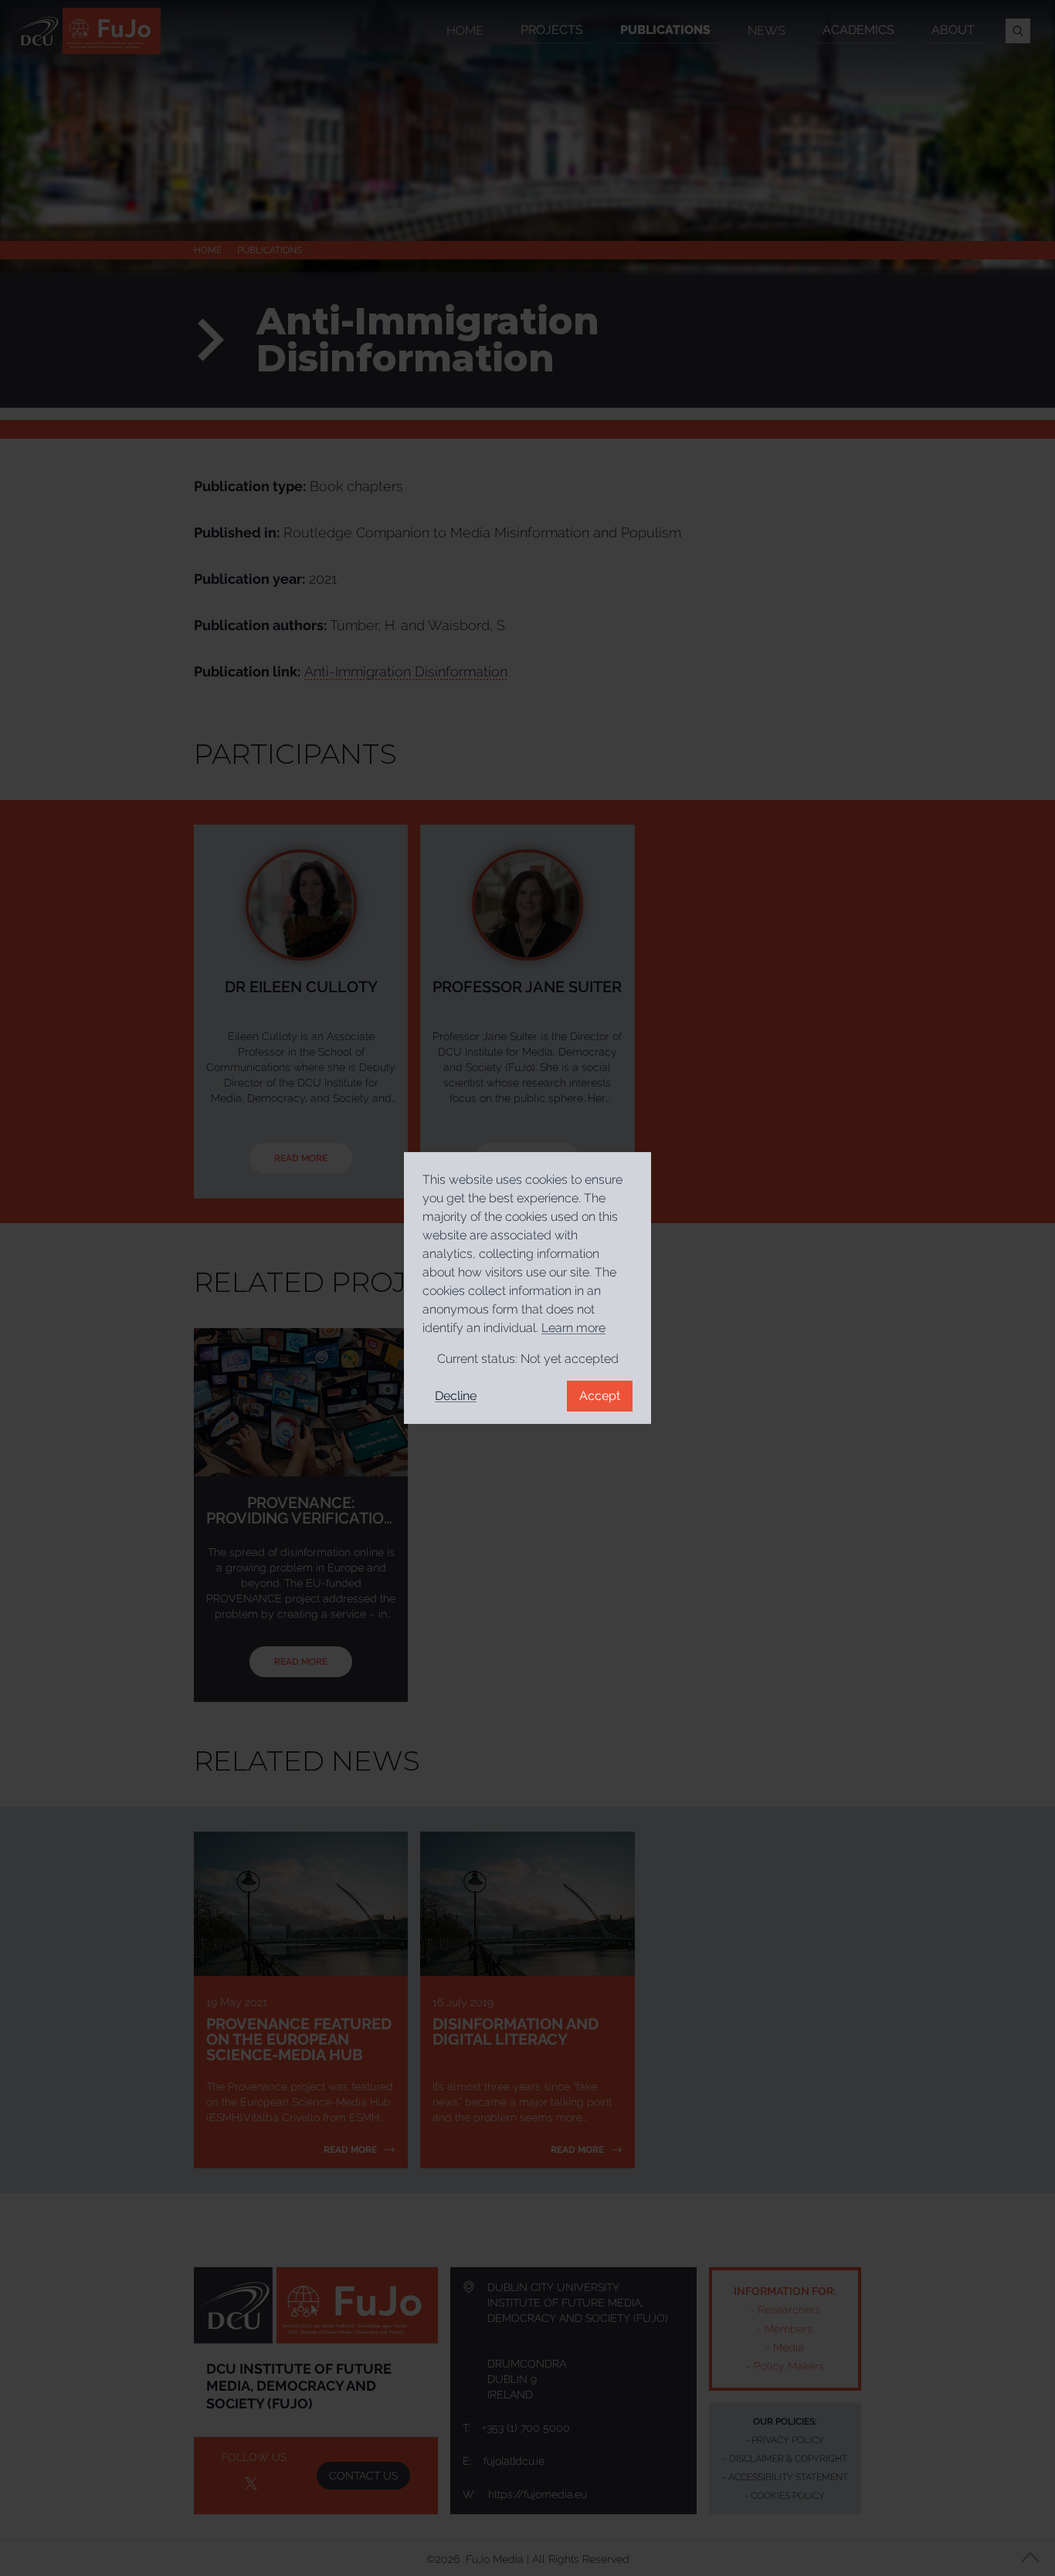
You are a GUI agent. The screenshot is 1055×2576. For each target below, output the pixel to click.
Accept (600, 1396)
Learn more (573, 1328)
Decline (456, 1396)
